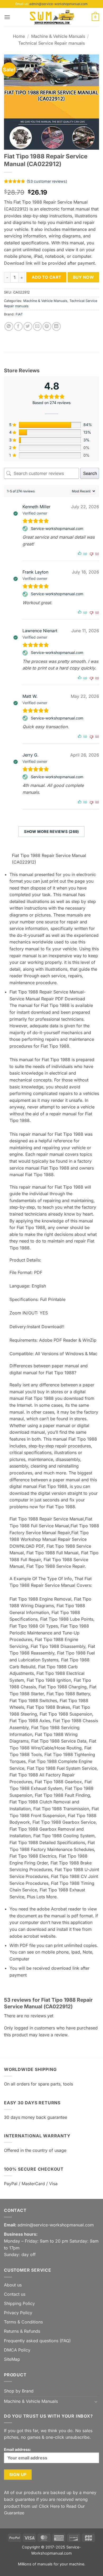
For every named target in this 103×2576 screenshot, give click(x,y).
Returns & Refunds (22, 2331)
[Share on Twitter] (28, 326)
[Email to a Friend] (37, 326)
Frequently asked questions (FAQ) (37, 2341)
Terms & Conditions (23, 2322)
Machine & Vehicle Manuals (58, 36)
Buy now (83, 277)
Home (19, 36)
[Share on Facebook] (18, 326)
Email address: (18, 2449)
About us (13, 2285)
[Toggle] (96, 2401)
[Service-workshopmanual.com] (26, 529)
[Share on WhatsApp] (9, 326)
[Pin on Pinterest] (47, 326)
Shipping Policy (19, 2303)
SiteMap (12, 2359)
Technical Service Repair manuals (51, 43)
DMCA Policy (17, 2350)
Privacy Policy (18, 2313)
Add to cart (46, 277)
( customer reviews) (47, 181)
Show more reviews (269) (51, 831)
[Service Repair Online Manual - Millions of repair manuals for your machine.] (51, 17)
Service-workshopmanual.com (57, 528)
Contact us (15, 2294)
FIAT (19, 314)
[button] (7, 17)
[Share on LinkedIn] (56, 326)
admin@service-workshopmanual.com (58, 4)
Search (90, 473)
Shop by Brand (19, 2391)
